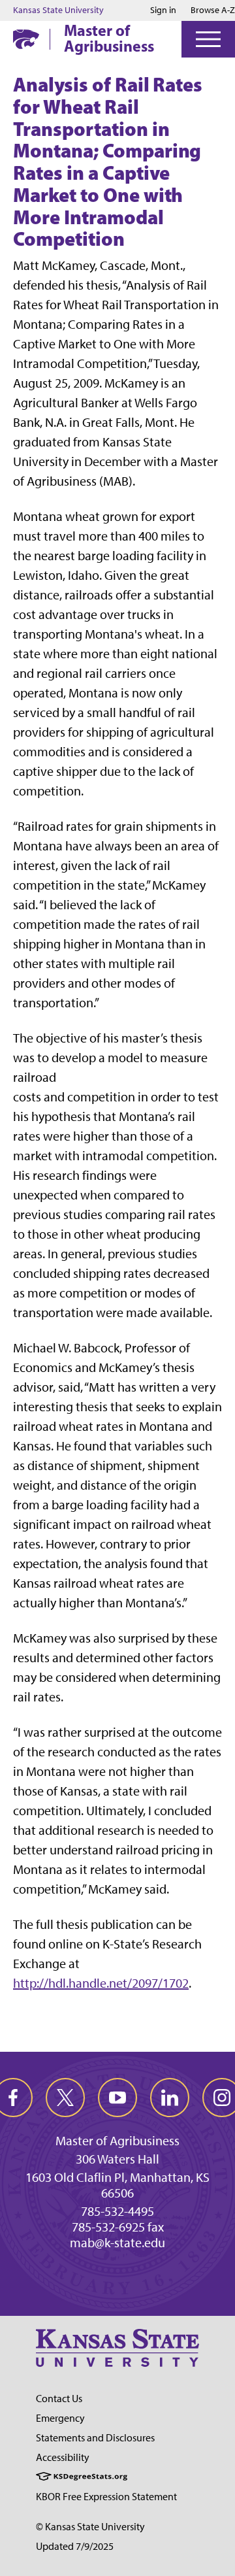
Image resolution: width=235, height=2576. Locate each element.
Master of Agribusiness (109, 38)
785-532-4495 (117, 2211)
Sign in (163, 10)
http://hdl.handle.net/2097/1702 (101, 1983)
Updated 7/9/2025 (75, 2546)
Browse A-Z (213, 10)
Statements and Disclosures (95, 2438)
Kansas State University (58, 10)
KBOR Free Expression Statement (106, 2497)
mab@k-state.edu (117, 2243)
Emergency (60, 2418)
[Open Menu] (208, 39)
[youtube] (117, 2098)
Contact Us (59, 2399)
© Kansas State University (90, 2527)
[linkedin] (170, 2098)
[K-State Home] (26, 39)
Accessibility (63, 2457)
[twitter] (65, 2098)
